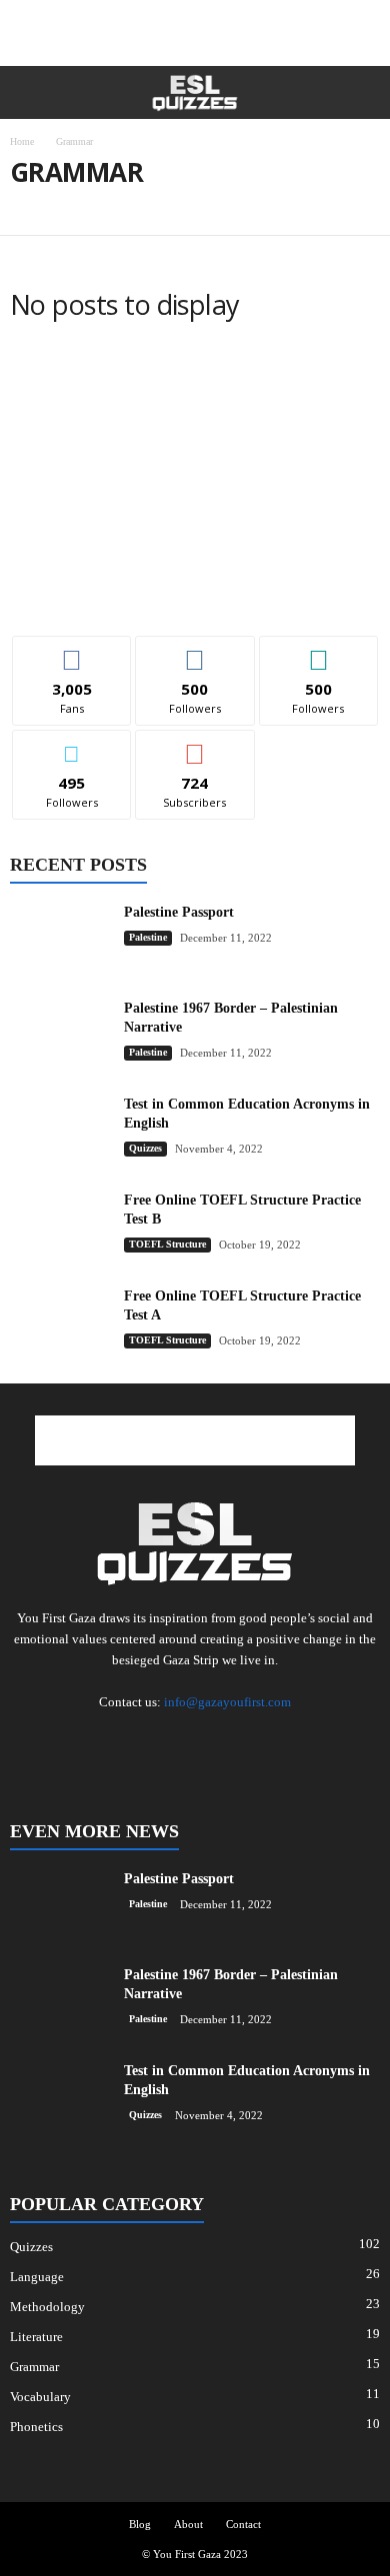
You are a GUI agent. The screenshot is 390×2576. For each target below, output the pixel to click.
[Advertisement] (195, 33)
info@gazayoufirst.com (227, 1702)
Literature (36, 2337)
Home (22, 141)
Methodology (47, 2307)
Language (37, 2277)
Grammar (34, 2367)
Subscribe (195, 745)
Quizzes (145, 1148)
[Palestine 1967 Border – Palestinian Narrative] (60, 1041)
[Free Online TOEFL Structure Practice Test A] (60, 1324)
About (188, 2524)
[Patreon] (157, 1741)
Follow (195, 651)
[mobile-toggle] (26, 92)
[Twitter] (317, 1741)
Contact (243, 2524)
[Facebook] (37, 1741)
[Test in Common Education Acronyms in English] (60, 1132)
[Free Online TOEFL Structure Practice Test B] (60, 1228)
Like (72, 651)
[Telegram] (237, 1741)
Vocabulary (40, 2397)
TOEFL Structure (70, 206)
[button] (359, 93)
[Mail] (117, 1741)
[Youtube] (355, 1741)
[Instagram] (77, 1741)
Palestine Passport (179, 912)
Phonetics (36, 2427)
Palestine (148, 937)
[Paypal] (197, 1741)
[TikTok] (277, 1741)
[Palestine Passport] (60, 940)
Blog (140, 2524)
